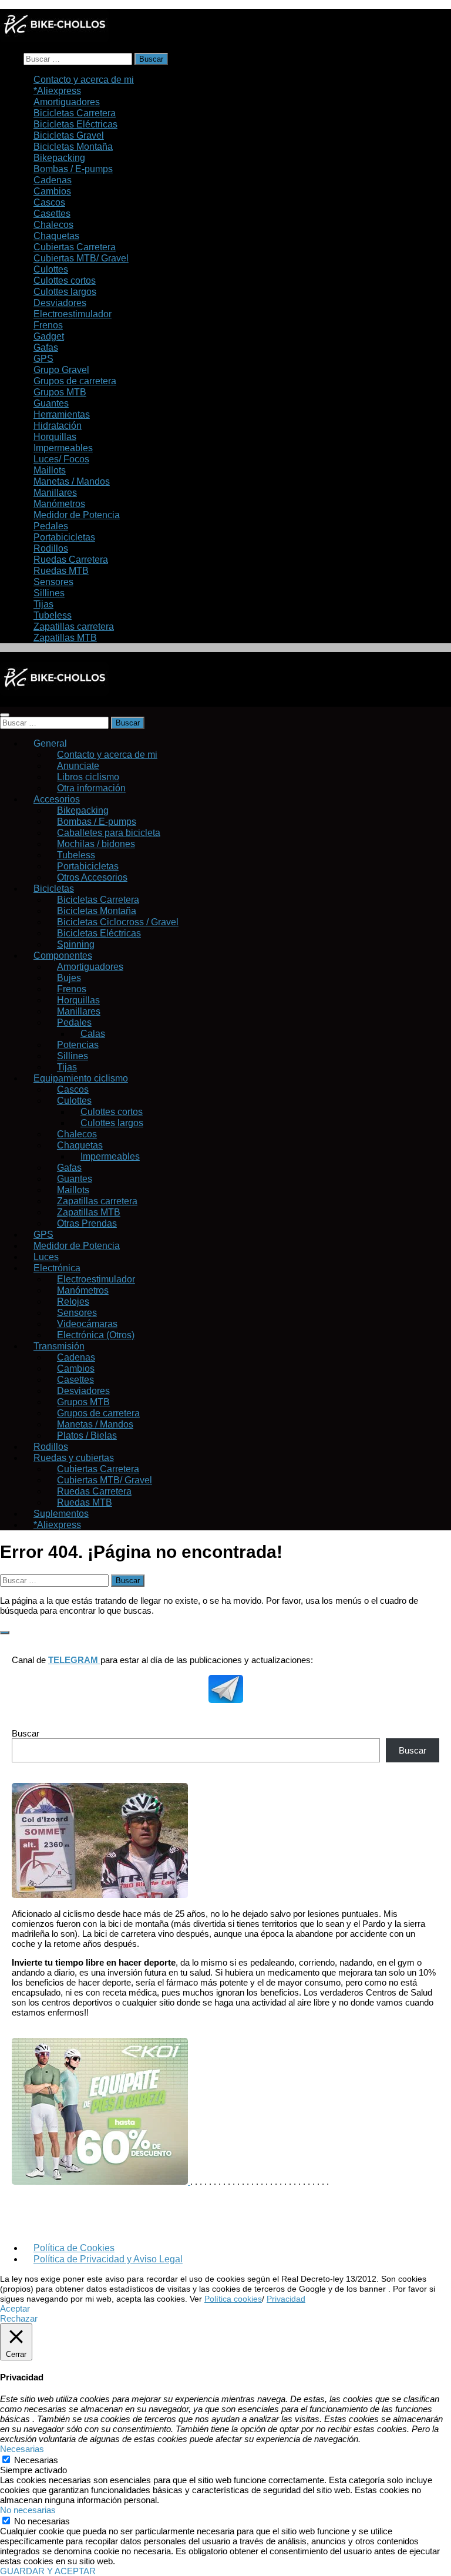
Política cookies (233, 2299)
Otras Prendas (87, 1223)
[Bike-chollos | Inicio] (54, 39)
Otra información (91, 788)
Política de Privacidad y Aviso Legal (108, 2259)
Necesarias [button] (22, 2449)
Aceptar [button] (15, 2308)
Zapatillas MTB (65, 637)
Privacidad (286, 2299)
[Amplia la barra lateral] (5, 1633)
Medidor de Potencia (77, 1245)
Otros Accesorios (92, 877)
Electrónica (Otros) (96, 1335)
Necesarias (36, 2460)
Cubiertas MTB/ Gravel (81, 258)
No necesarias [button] (28, 2510)
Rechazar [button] (19, 2318)
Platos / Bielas (87, 1435)
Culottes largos (112, 1123)
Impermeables (110, 1156)
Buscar (26, 1733)
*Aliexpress (57, 1524)
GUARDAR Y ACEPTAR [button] (48, 2571)
